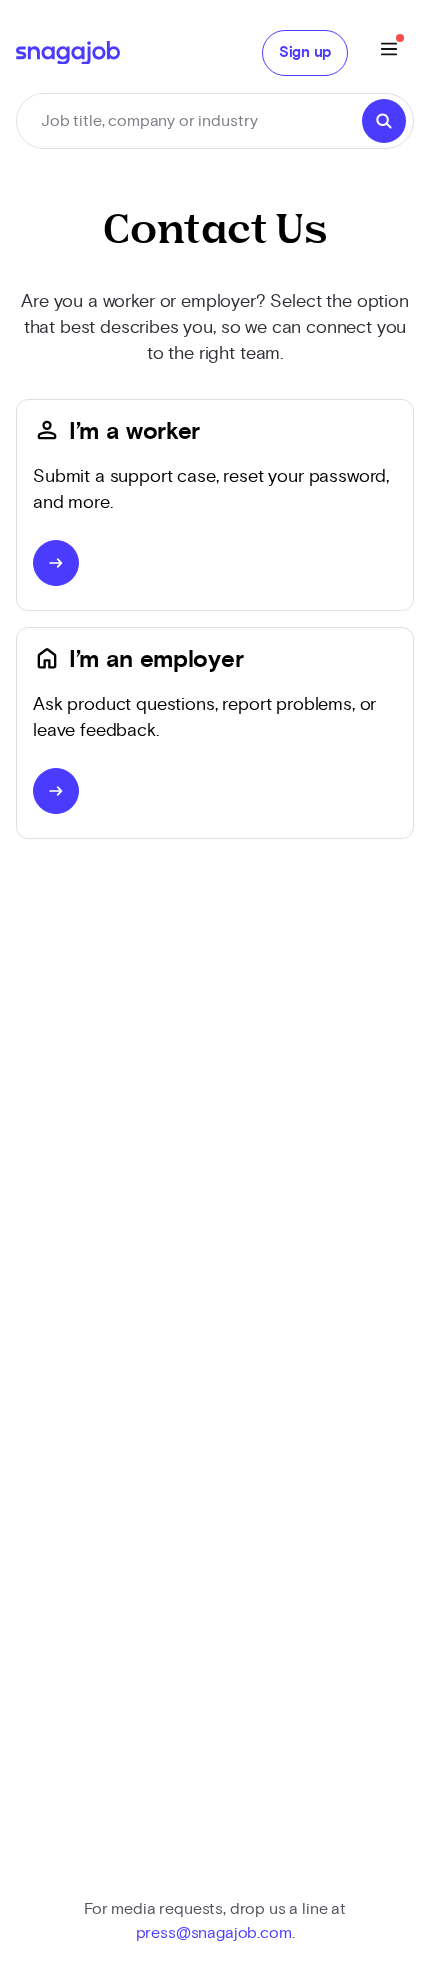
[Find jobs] (384, 121)
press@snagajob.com (214, 1933)
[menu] (389, 52)
